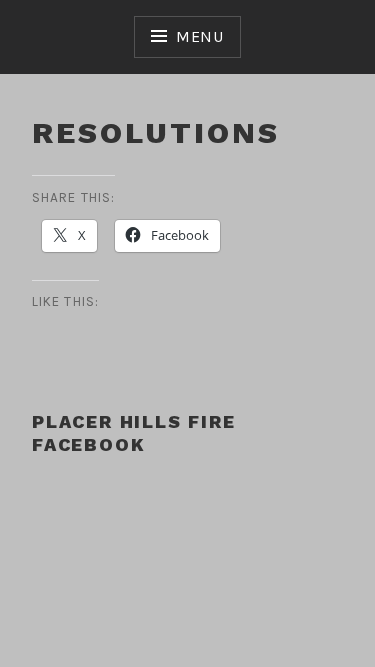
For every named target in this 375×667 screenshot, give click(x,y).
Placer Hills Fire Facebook (134, 433)
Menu (200, 36)
